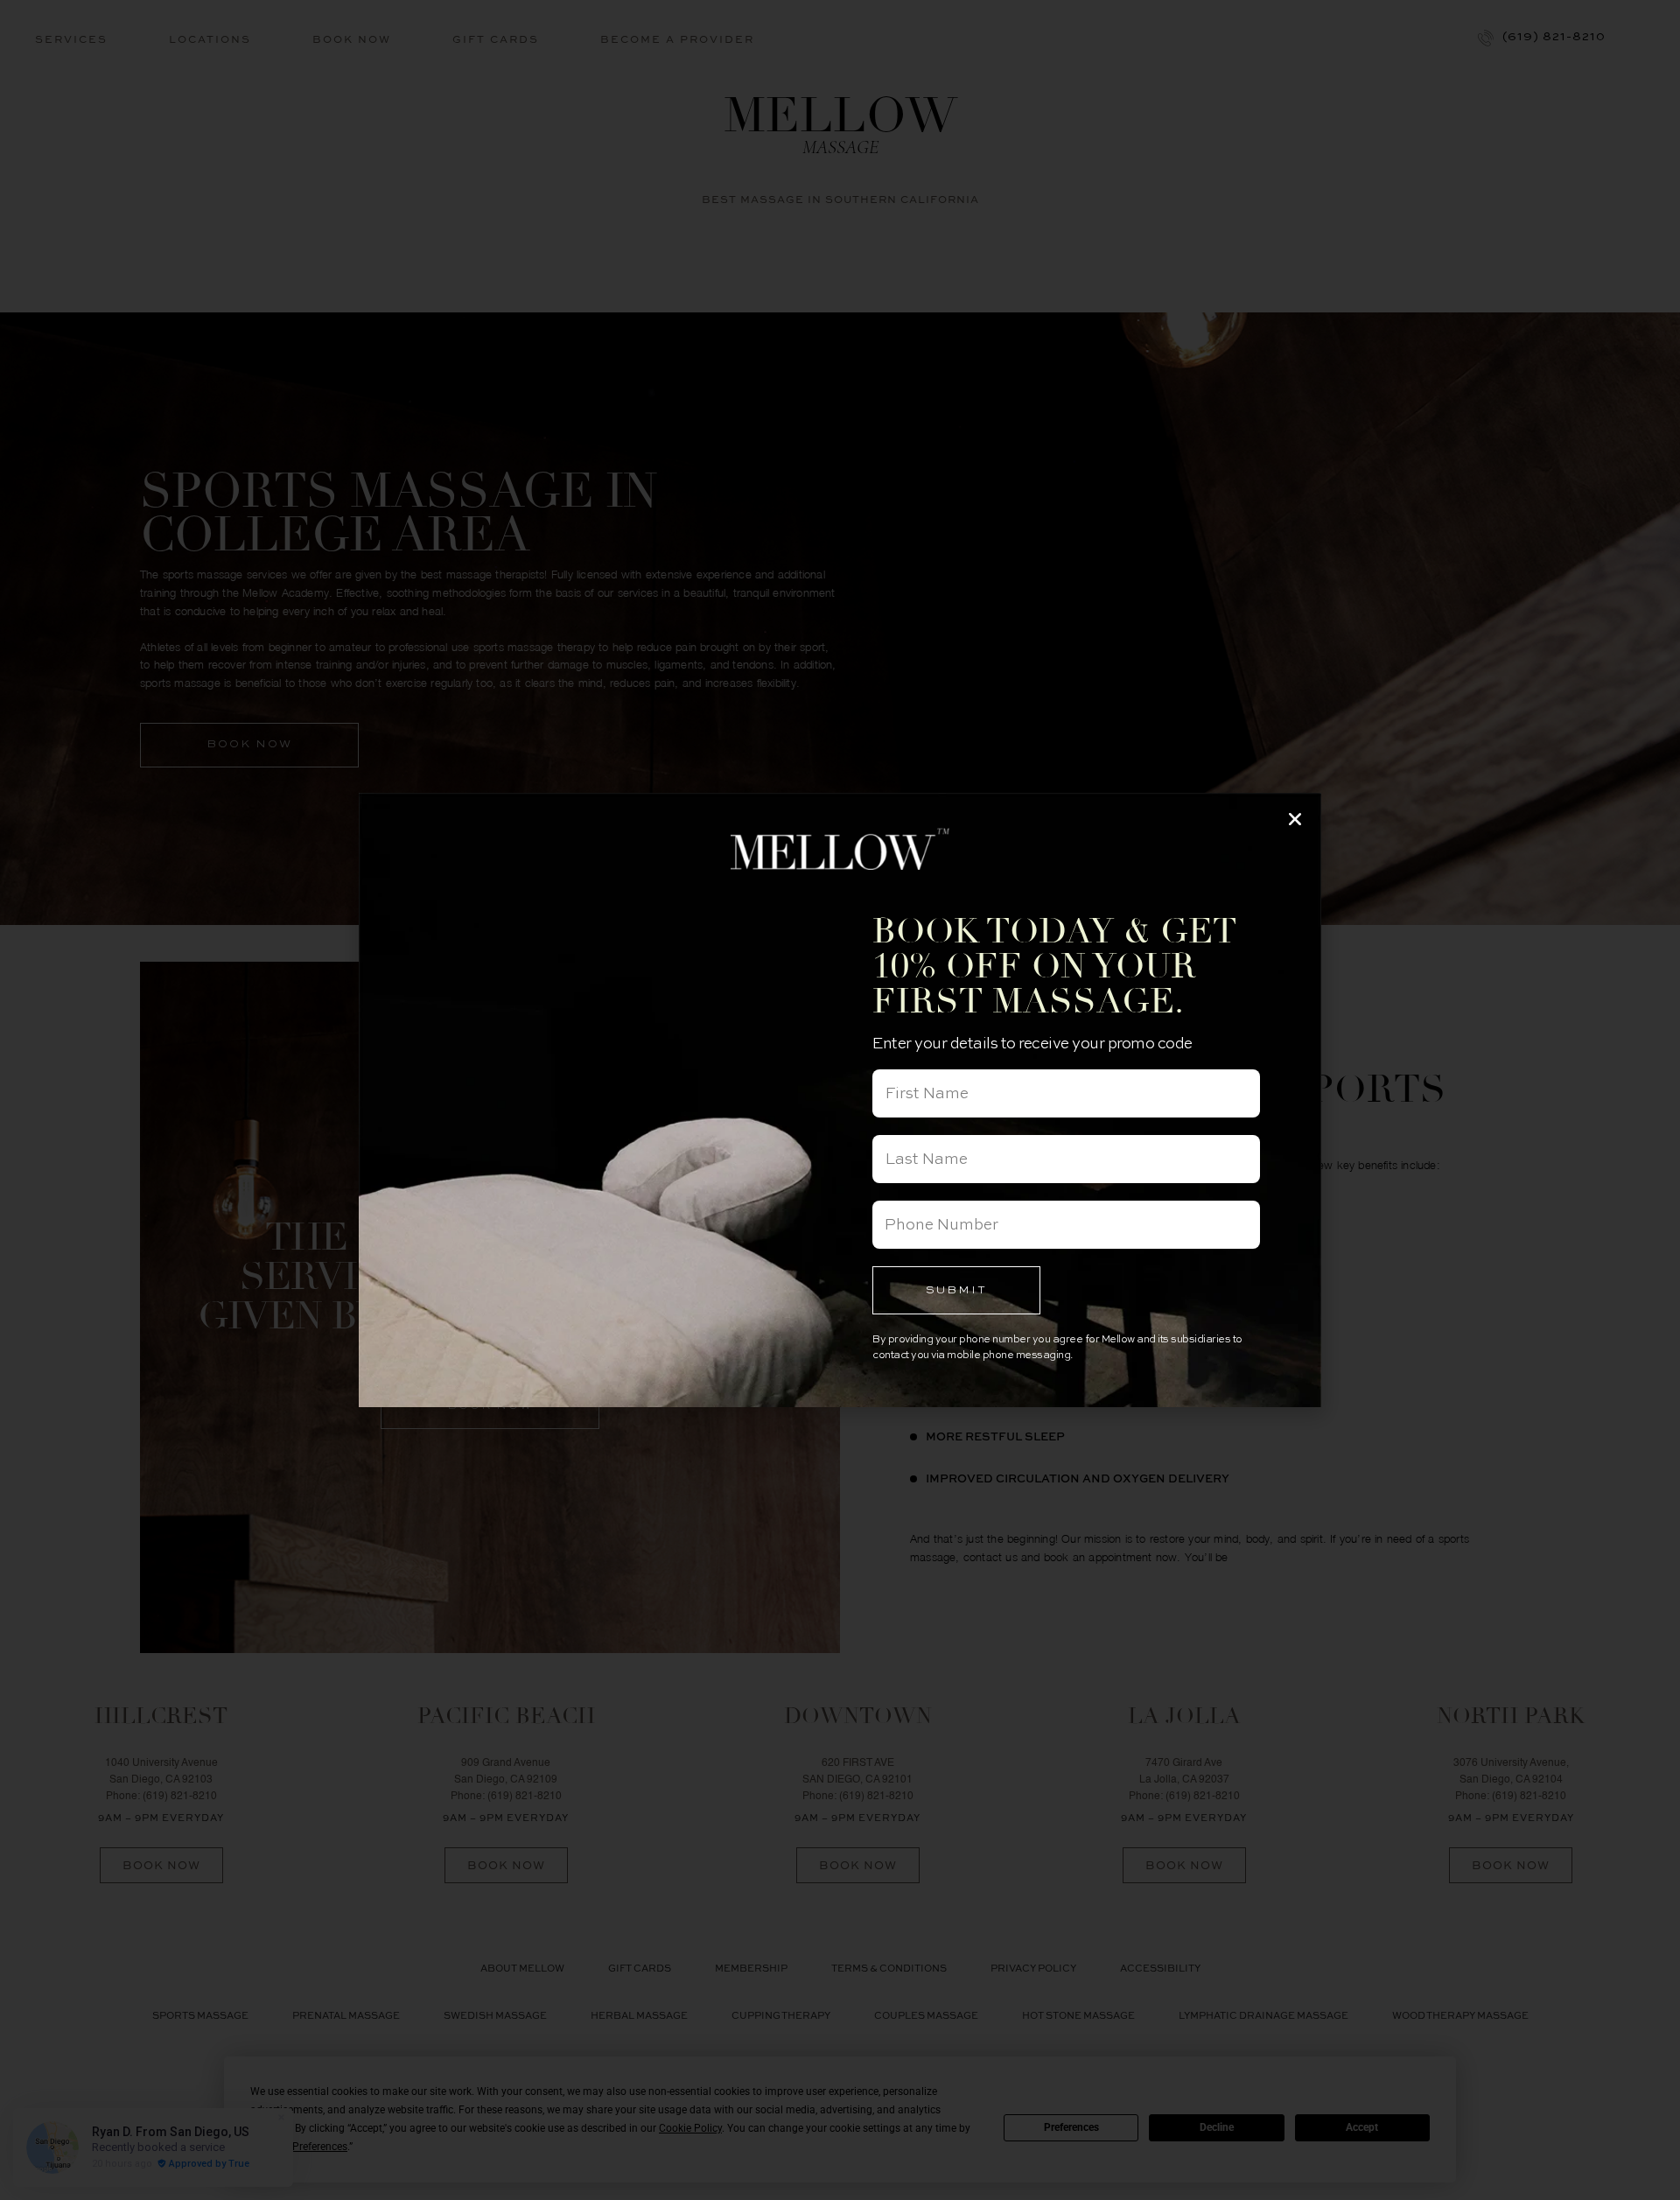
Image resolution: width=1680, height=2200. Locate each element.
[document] (840, 1100)
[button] (1295, 819)
